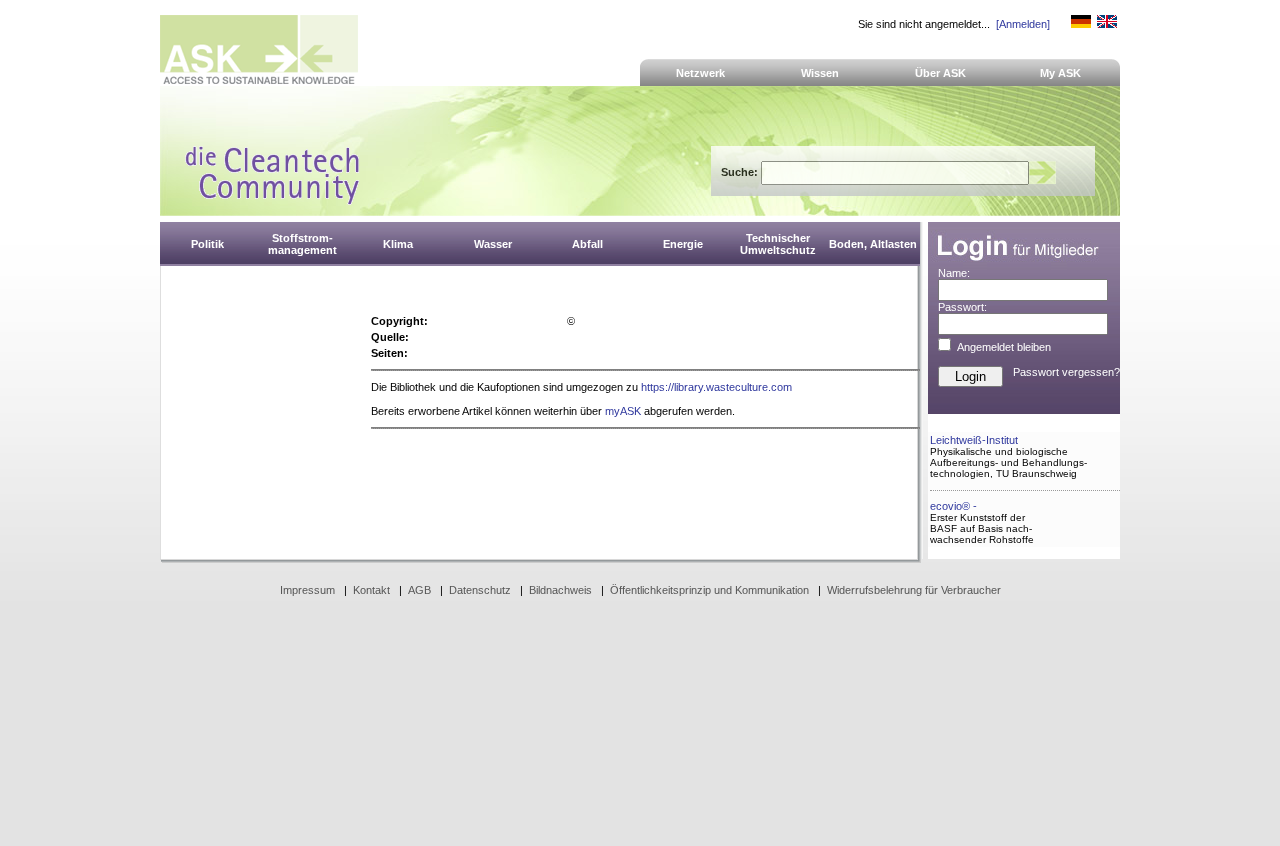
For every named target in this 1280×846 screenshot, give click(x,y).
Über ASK (940, 73)
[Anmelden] (1023, 24)
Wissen (820, 73)
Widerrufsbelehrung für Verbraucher (914, 590)
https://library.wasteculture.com (716, 387)
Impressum (307, 590)
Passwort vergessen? (1066, 372)
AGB (419, 590)
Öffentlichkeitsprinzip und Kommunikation (709, 590)
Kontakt (371, 590)
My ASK (1060, 73)
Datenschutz (480, 590)
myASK (623, 411)
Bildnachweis (560, 590)
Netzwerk (700, 73)
